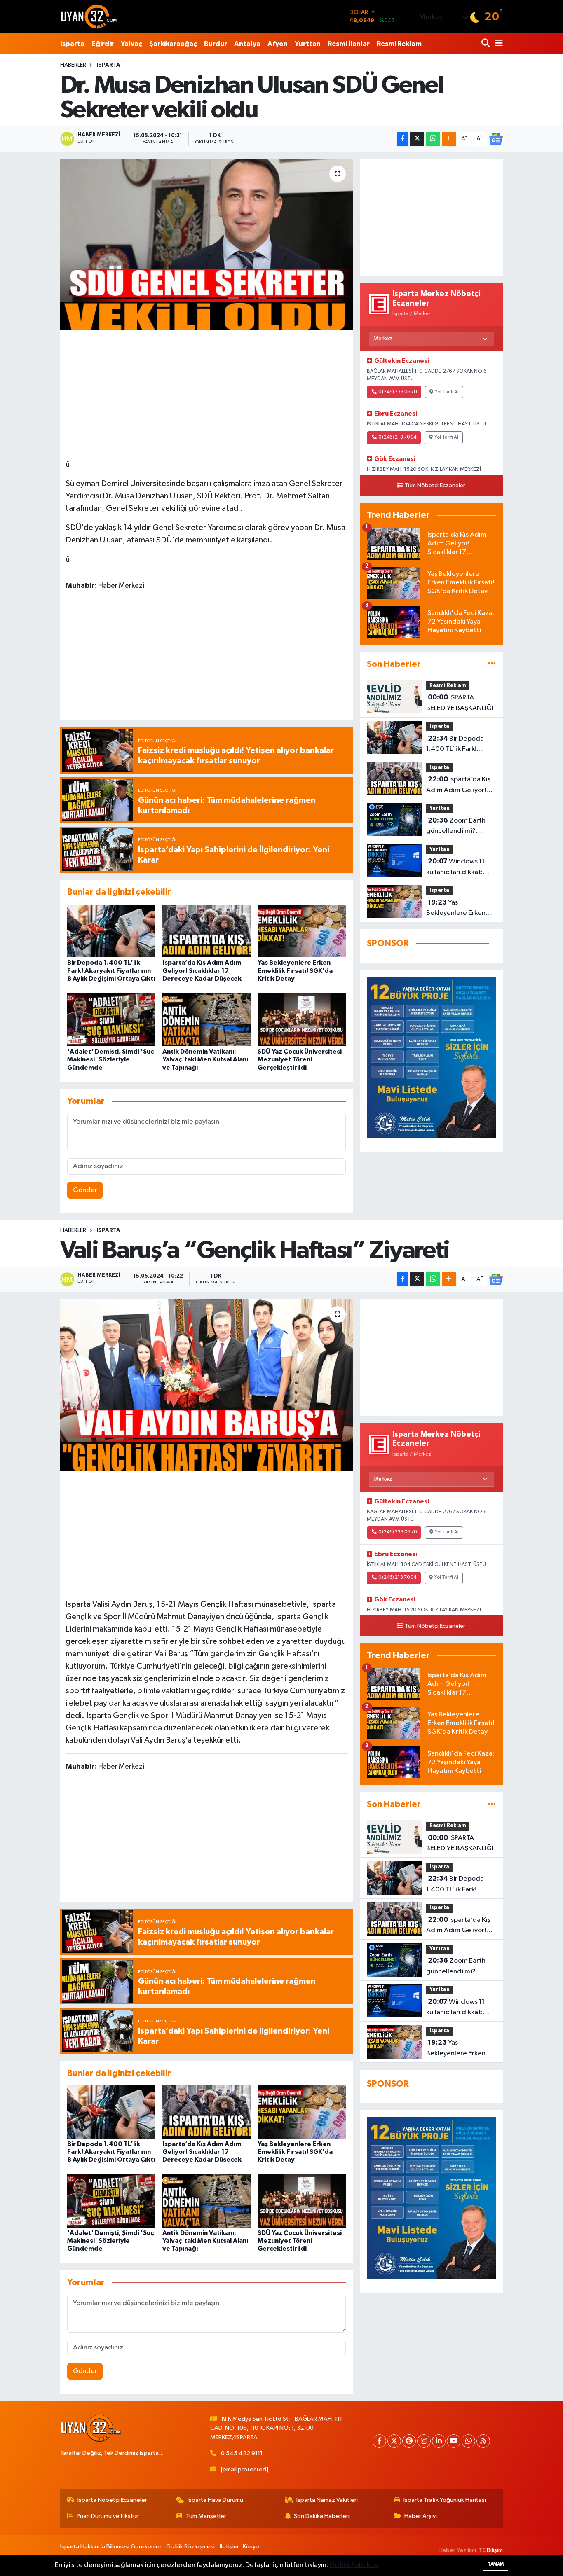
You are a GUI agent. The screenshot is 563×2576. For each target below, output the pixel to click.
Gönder (85, 1190)
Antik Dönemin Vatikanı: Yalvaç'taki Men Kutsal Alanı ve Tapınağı (205, 1059)
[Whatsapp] (468, 2441)
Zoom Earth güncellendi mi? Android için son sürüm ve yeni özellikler (461, 827)
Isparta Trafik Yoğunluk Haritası (445, 2500)
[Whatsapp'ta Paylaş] (433, 139)
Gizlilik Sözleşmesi (190, 2547)
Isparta (72, 44)
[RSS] (483, 2441)
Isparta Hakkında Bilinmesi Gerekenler (111, 2547)
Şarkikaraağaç (173, 44)
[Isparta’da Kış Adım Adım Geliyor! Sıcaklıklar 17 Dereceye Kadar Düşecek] (206, 931)
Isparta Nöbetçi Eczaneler (112, 2500)
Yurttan (308, 44)
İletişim (229, 2547)
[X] (394, 2441)
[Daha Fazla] (449, 139)
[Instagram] (424, 2441)
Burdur (216, 44)
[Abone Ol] (496, 139)
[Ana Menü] (497, 44)
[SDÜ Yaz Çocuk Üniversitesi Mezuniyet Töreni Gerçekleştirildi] (302, 1020)
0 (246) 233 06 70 (398, 392)
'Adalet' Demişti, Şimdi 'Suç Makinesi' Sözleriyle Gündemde (110, 1059)
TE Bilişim (491, 2550)
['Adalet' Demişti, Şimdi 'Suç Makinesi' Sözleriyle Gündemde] (111, 1020)
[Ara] (487, 44)
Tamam (496, 2564)
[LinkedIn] (439, 2441)
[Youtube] (454, 2441)
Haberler (73, 65)
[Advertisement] (206, 393)
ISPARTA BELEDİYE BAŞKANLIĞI (460, 703)
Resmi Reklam (399, 44)
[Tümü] (492, 664)
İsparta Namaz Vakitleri (327, 2500)
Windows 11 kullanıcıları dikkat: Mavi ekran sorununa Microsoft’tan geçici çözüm (457, 867)
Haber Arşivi (421, 2516)
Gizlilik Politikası (354, 2565)
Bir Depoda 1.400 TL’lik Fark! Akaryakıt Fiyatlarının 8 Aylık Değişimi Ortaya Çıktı (111, 970)
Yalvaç (131, 44)
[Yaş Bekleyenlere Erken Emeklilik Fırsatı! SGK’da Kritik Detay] (302, 931)
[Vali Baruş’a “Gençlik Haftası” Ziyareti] (207, 1385)
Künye (251, 2547)
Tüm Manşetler (206, 2516)
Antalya (247, 44)
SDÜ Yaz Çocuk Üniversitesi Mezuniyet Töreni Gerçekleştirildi (300, 1059)
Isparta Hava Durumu (215, 2500)
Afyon (278, 44)
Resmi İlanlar (349, 44)
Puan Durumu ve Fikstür (108, 2516)
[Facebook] (379, 2441)
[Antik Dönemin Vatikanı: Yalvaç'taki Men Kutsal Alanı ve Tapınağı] (206, 1020)
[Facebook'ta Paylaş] (403, 139)
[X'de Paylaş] (417, 139)
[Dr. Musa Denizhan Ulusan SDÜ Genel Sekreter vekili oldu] (207, 244)
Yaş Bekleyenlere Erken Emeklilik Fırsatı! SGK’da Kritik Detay (295, 970)
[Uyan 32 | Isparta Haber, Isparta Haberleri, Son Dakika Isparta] (89, 16)
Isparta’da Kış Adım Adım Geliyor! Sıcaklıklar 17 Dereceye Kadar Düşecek (202, 970)
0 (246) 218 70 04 (397, 437)
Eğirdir (103, 44)
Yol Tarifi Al (447, 392)
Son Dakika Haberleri (322, 2516)
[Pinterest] (409, 2441)
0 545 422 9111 (242, 2453)
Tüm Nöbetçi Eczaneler (435, 486)
